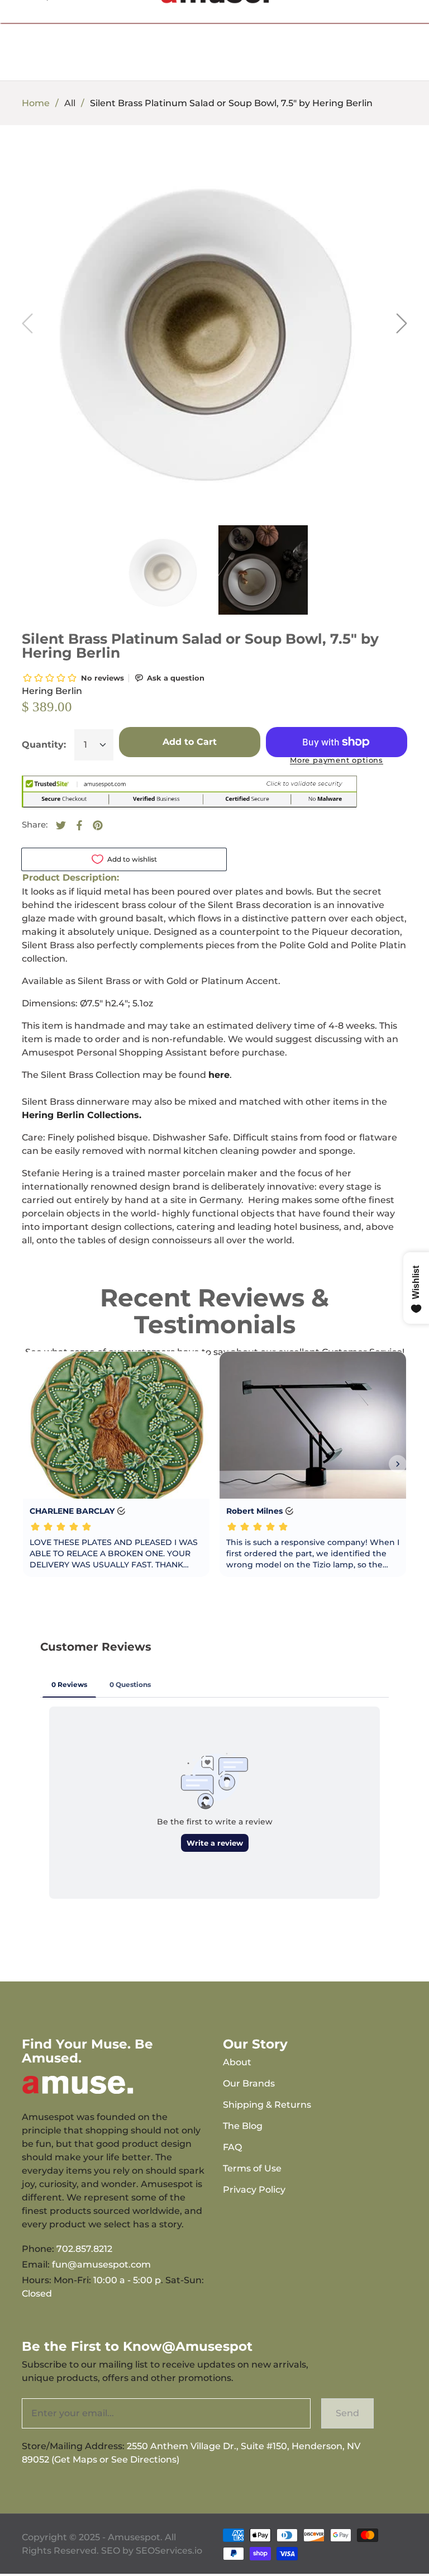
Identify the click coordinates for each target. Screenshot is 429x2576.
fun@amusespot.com (101, 2264)
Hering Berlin (52, 691)
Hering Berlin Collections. (82, 1115)
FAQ (232, 2147)
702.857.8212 (84, 2249)
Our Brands (249, 2083)
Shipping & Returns (267, 2105)
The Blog (243, 2126)
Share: (35, 824)
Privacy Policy (254, 2190)
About (237, 2062)
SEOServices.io (169, 2551)
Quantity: (44, 745)
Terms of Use (252, 2168)
